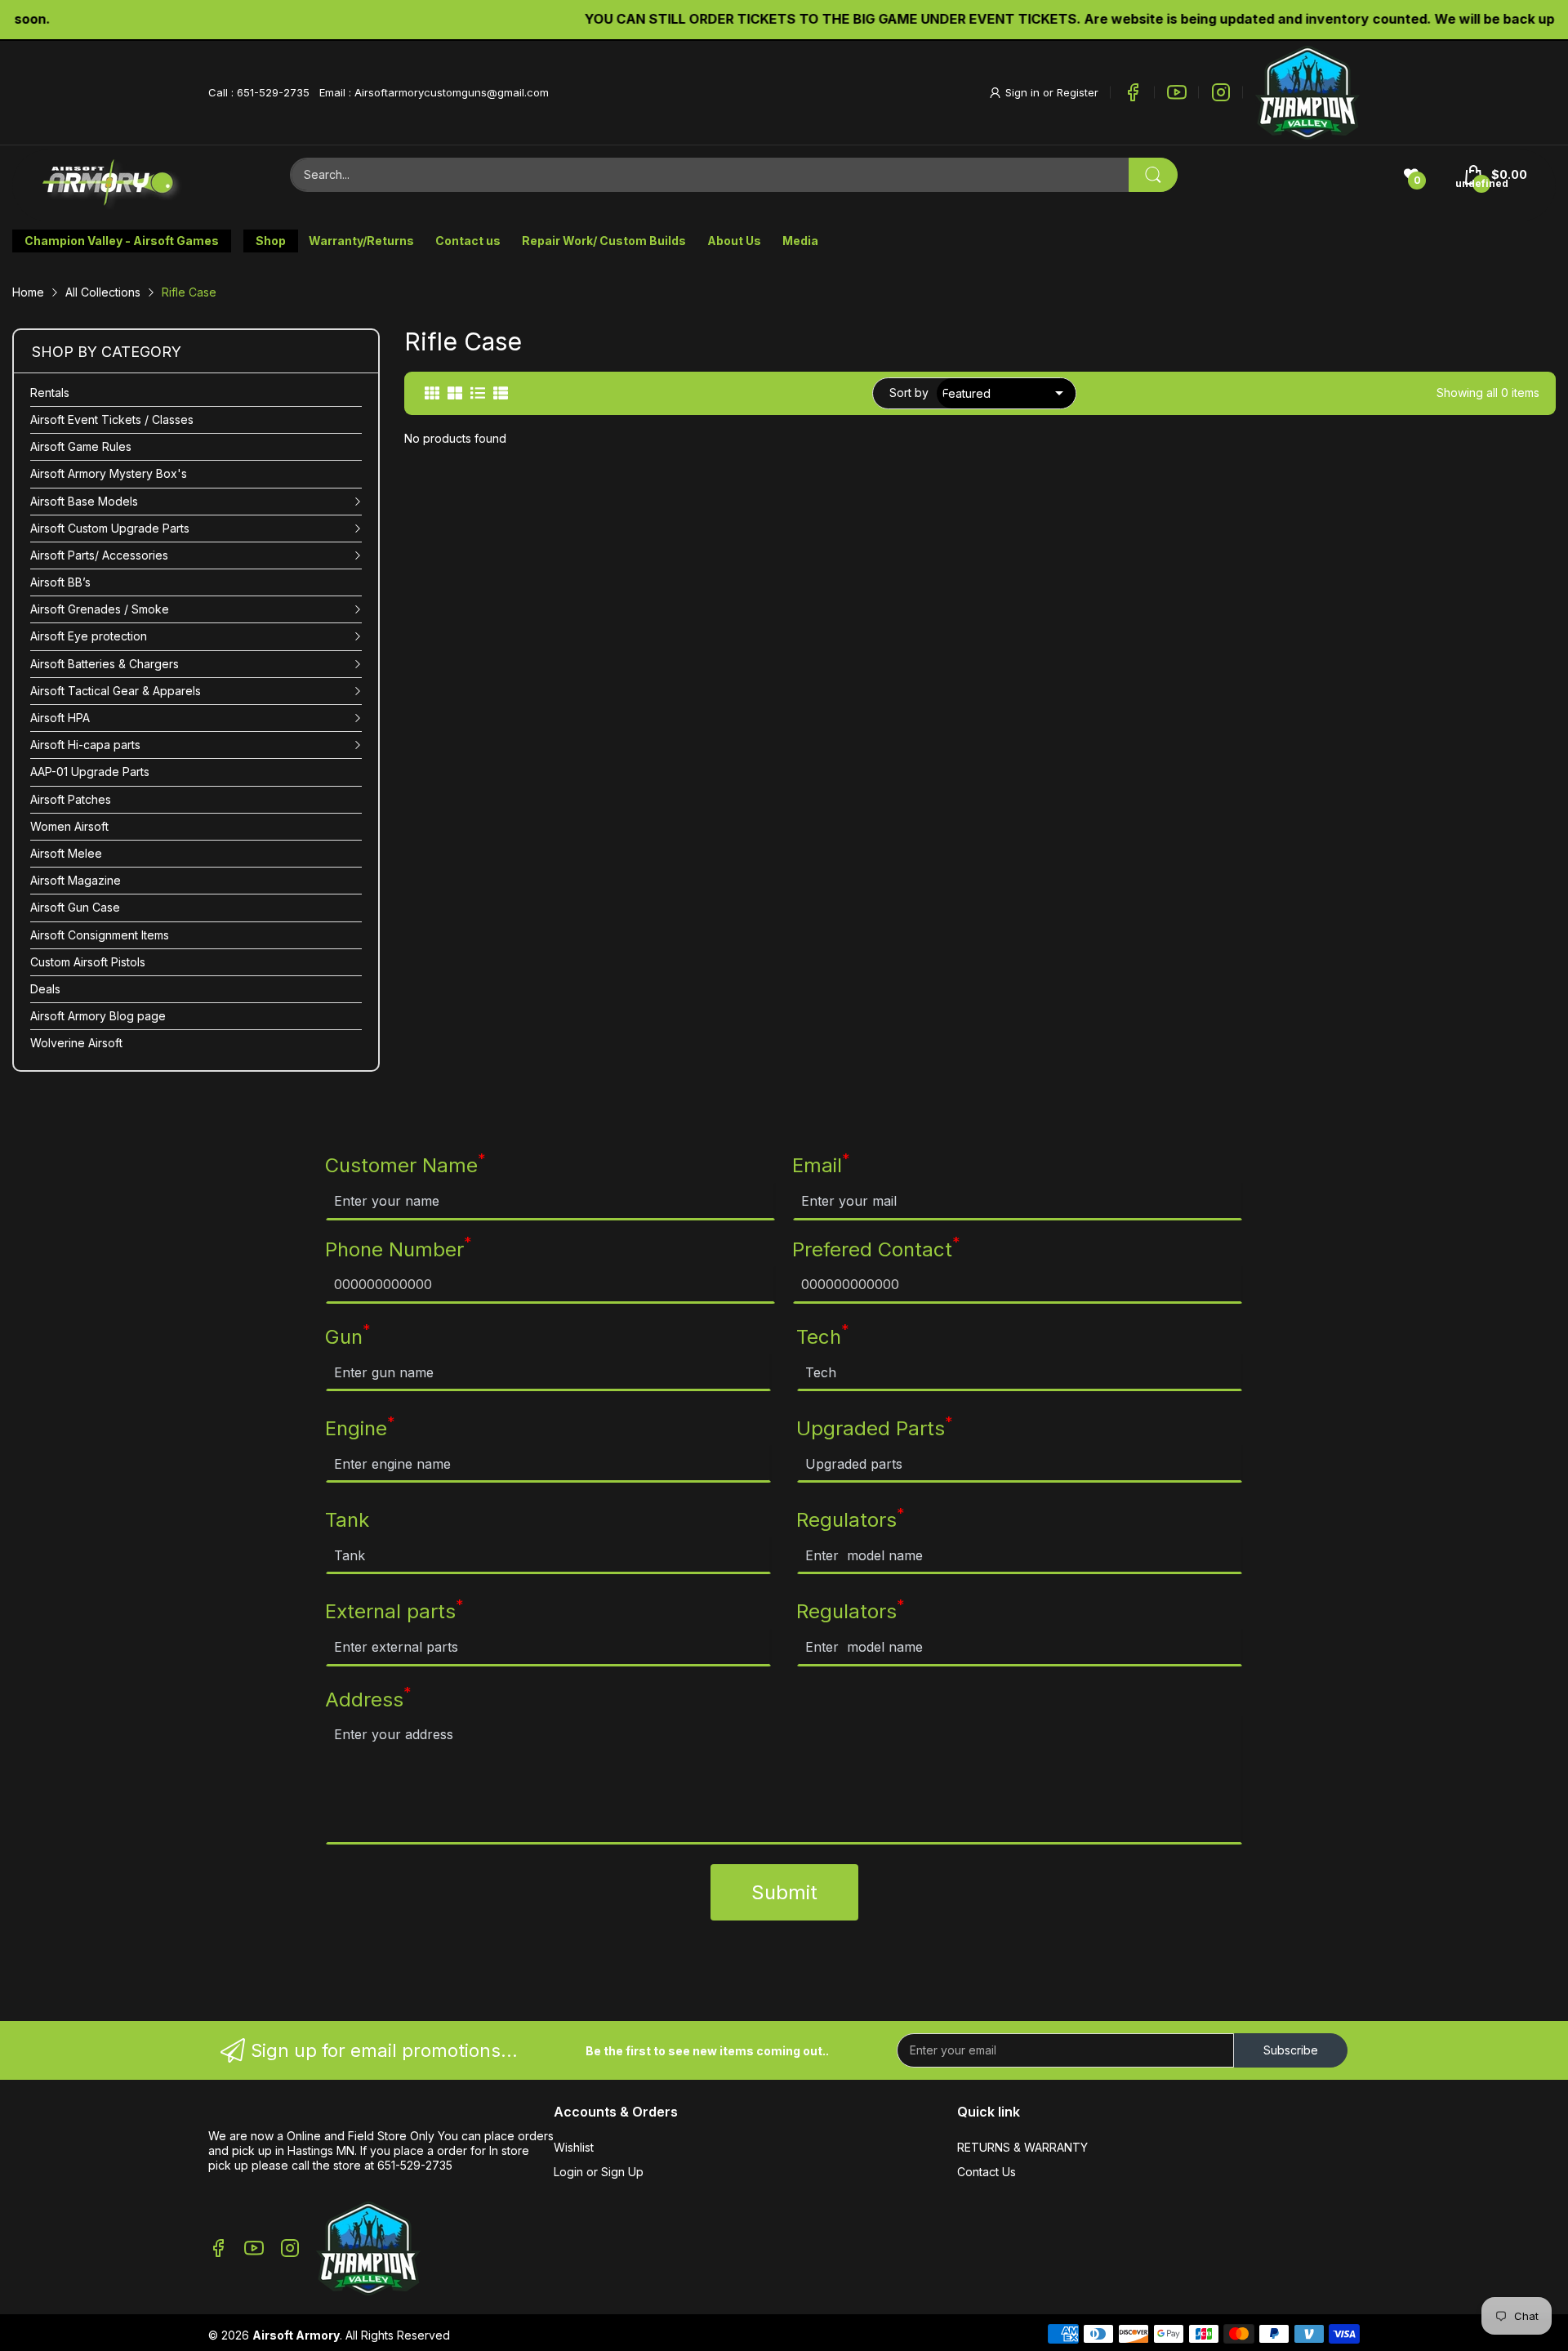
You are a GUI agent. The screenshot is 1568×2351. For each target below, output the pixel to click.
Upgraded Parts (875, 1428)
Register (1078, 92)
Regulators (851, 1519)
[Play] (1307, 93)
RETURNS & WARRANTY (1022, 2147)
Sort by (909, 393)
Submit (784, 1892)
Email (821, 1165)
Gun (348, 1336)
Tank (347, 1520)
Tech (823, 1336)
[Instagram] (1221, 92)
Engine (360, 1428)
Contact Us (987, 2172)
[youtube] (1177, 92)
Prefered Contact (876, 1249)
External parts (394, 1611)
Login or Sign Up (599, 2172)
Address (368, 1699)
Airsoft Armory (296, 2335)
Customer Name (405, 1165)
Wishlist (574, 2147)
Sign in (1024, 92)
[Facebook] (1133, 92)
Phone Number (399, 1249)
